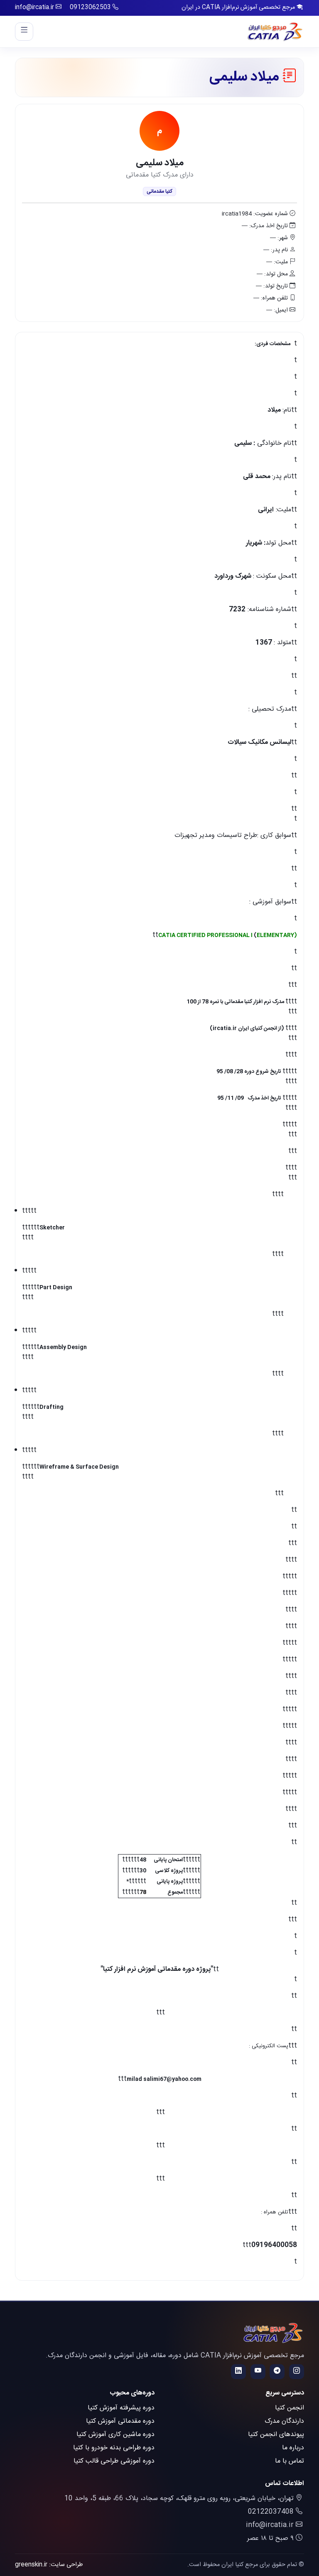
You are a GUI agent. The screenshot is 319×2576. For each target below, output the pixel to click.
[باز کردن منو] (24, 32)
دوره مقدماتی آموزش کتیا (120, 2421)
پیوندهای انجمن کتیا (276, 2435)
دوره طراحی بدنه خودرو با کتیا (114, 2448)
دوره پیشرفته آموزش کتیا (121, 2408)
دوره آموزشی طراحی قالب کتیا (114, 2461)
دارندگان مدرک (284, 2421)
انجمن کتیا (290, 2408)
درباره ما (293, 2448)
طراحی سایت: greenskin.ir (49, 2565)
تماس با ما (290, 2461)
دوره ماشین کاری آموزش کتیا (115, 2435)
